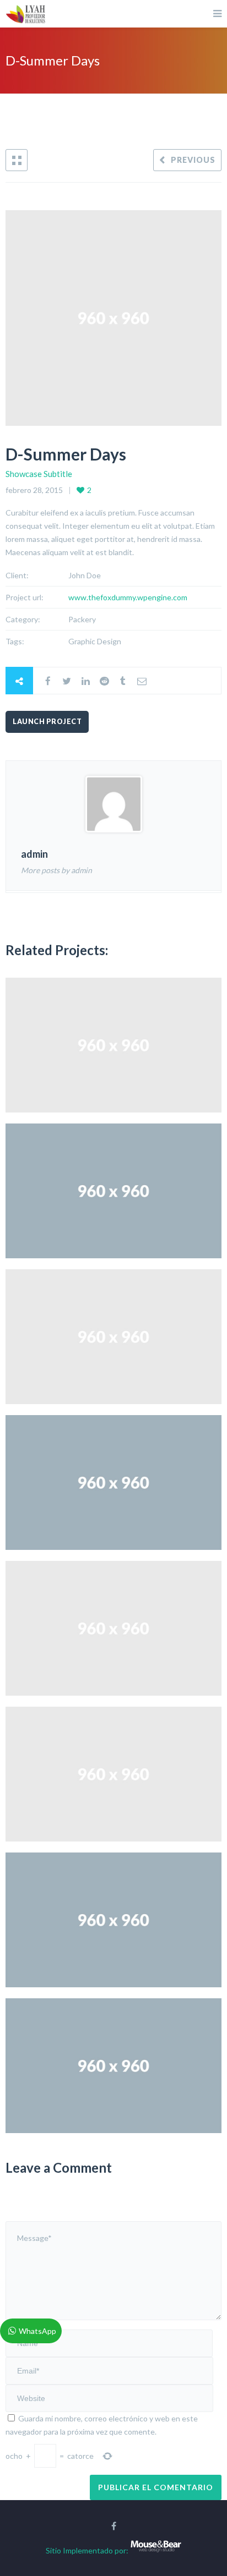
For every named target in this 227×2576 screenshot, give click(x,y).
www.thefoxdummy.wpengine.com (128, 597)
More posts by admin (56, 870)
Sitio (53, 2550)
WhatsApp (37, 2331)
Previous (193, 160)
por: (121, 2550)
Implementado (88, 2550)
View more (113, 1045)
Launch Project (47, 722)
